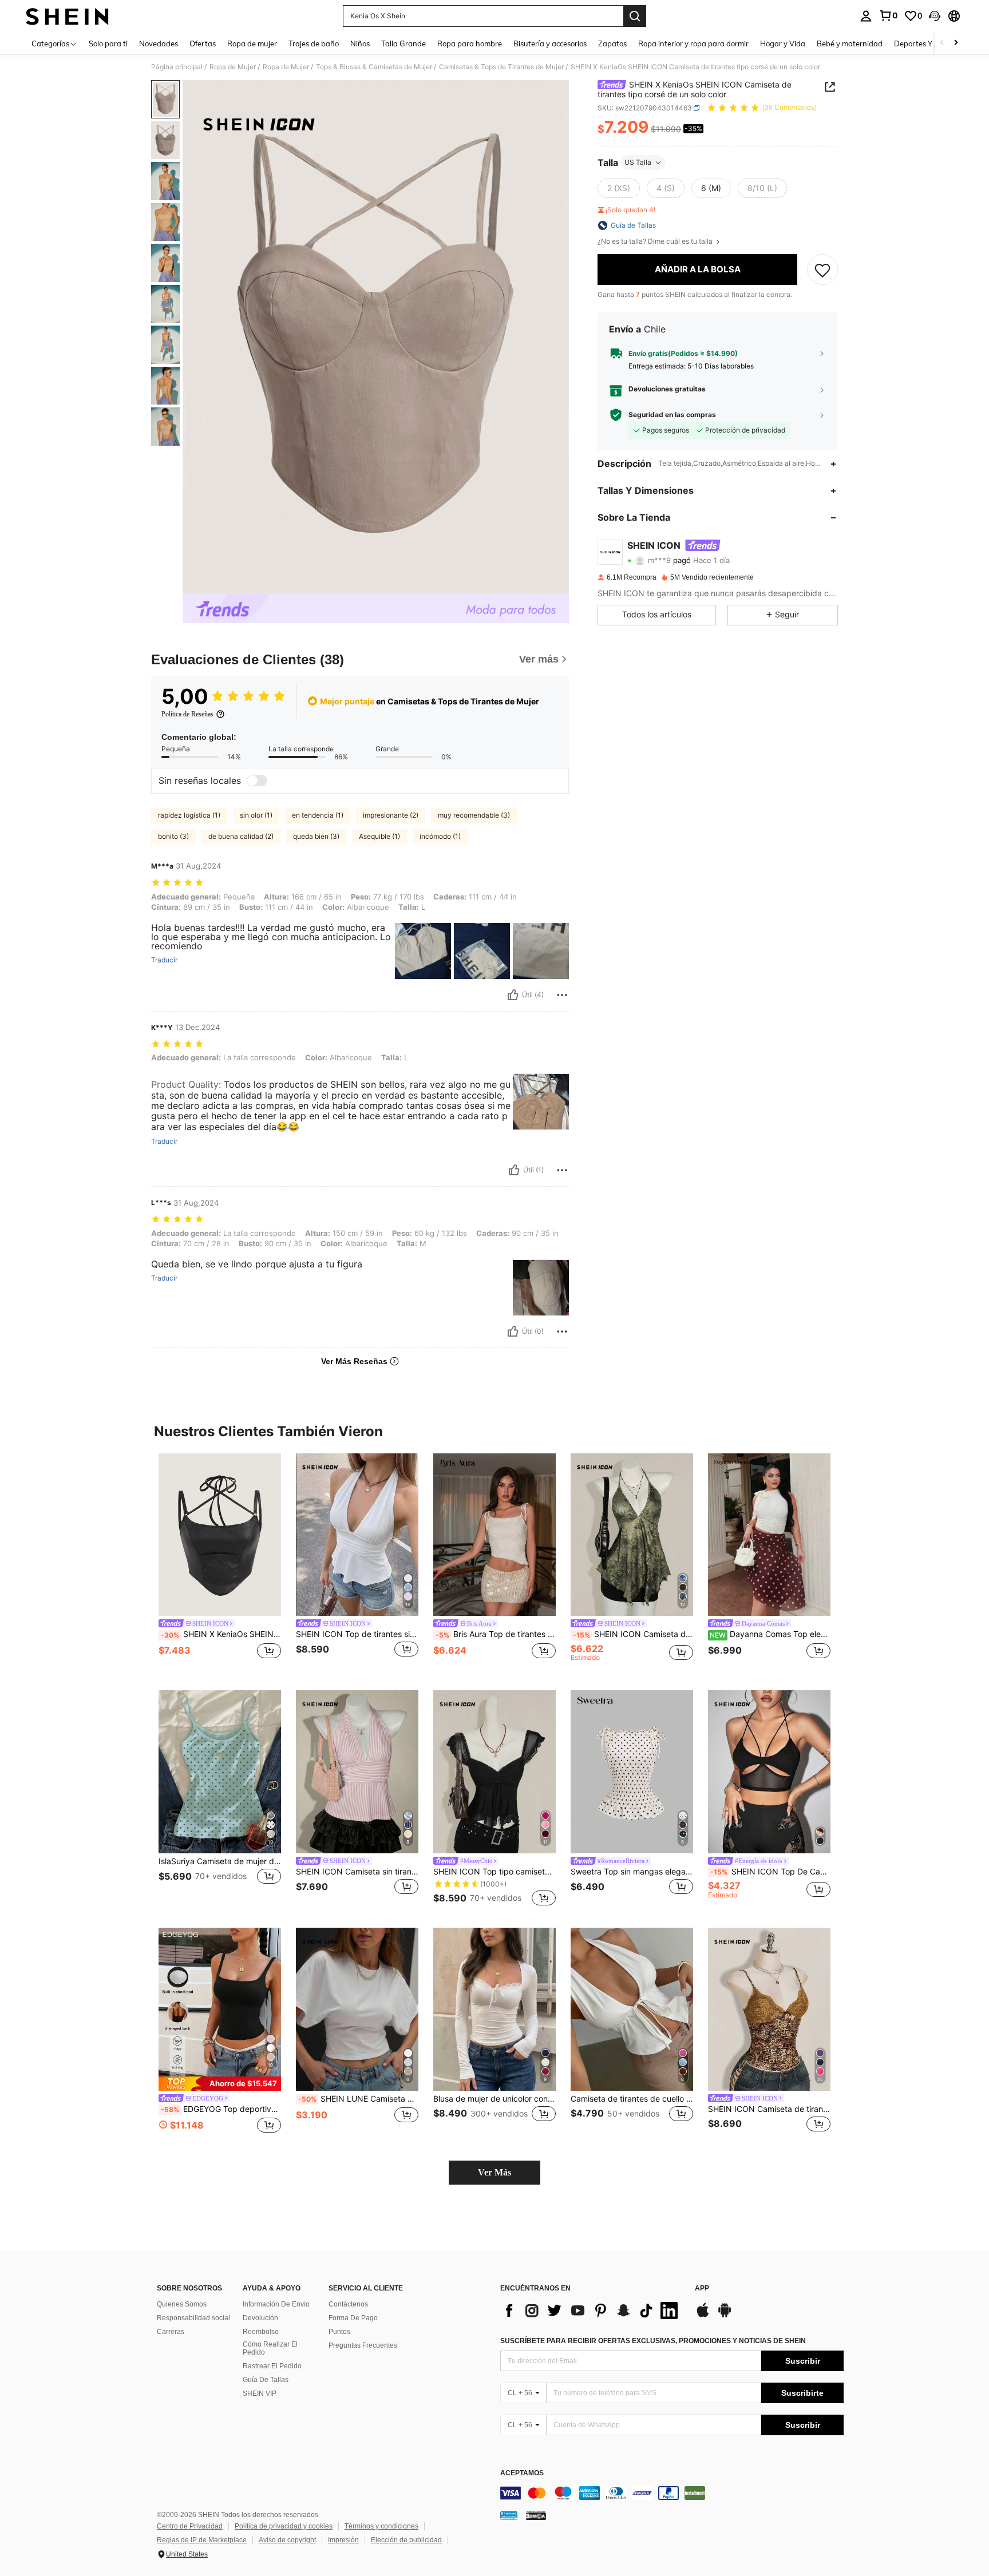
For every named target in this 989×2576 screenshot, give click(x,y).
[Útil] (513, 995)
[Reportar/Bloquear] (562, 995)
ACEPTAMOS (522, 2473)
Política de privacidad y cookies (284, 2526)
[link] (888, 15)
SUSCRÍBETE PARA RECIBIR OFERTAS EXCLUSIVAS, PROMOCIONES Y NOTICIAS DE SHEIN (653, 2341)
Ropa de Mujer (233, 67)
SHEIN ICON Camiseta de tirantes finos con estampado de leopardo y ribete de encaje (769, 2109)
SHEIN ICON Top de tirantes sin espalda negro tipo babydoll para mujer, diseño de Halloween (357, 1634)
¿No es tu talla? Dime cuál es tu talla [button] (656, 241)
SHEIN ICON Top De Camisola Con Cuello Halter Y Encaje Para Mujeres (770, 1872)
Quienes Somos (182, 2304)
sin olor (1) (256, 815)
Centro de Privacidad (190, 2526)
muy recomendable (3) (474, 815)
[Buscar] (635, 16)
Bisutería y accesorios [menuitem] (550, 43)
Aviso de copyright (287, 2540)
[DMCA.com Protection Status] (536, 2515)
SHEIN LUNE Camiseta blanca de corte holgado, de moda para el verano (358, 2099)
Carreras (171, 2332)
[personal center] (866, 16)
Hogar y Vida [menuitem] (783, 43)
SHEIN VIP (260, 2393)
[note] (220, 2084)
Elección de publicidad (406, 2540)
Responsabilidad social (193, 2318)
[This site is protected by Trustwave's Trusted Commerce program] (509, 2515)
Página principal (177, 67)
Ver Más (494, 2172)
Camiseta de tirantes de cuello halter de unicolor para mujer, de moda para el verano (632, 2099)
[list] (592, 2311)
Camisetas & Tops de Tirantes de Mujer (501, 67)
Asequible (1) (379, 836)
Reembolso (261, 2332)
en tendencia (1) (318, 815)
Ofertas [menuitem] (203, 43)
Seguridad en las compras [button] (672, 415)
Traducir (164, 960)
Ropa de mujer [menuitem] (252, 43)
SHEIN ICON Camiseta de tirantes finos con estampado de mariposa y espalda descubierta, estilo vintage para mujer (633, 1634)
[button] (935, 16)
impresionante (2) (391, 815)
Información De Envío (276, 2304)
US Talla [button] (638, 162)
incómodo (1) (440, 836)
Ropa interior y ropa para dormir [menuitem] (693, 43)
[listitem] (220, 1563)
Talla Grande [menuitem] (403, 43)
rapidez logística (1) (189, 815)
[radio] (619, 188)
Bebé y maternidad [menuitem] (850, 43)
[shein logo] (67, 16)
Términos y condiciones (381, 2526)
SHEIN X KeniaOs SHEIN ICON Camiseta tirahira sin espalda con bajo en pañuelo (221, 1634)
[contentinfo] (672, 2493)
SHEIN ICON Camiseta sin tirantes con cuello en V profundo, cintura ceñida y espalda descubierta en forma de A (357, 1872)
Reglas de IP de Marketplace (202, 2540)
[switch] (257, 780)
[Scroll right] (956, 43)
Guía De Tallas (266, 2380)
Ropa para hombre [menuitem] (470, 43)
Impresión (343, 2540)
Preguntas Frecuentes (363, 2345)
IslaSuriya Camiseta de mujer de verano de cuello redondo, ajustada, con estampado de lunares (220, 1861)
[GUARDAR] (822, 270)
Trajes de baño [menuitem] (314, 43)
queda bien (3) (316, 836)
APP (702, 2288)
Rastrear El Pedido (272, 2366)
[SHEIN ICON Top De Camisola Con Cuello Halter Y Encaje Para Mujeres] (769, 1772)
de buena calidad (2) (241, 836)
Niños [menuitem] (360, 43)
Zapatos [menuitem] (612, 43)
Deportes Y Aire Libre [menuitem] (931, 43)
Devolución (260, 2318)
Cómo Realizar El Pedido (270, 2348)
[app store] (703, 2316)
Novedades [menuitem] (159, 43)
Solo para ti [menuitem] (108, 43)
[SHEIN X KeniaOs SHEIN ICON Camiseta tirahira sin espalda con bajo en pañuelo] (220, 1535)
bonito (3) (173, 836)
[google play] (725, 2316)
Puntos (339, 2332)
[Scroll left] (942, 43)
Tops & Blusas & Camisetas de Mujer (374, 67)
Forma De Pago (353, 2318)
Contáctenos (348, 2304)
